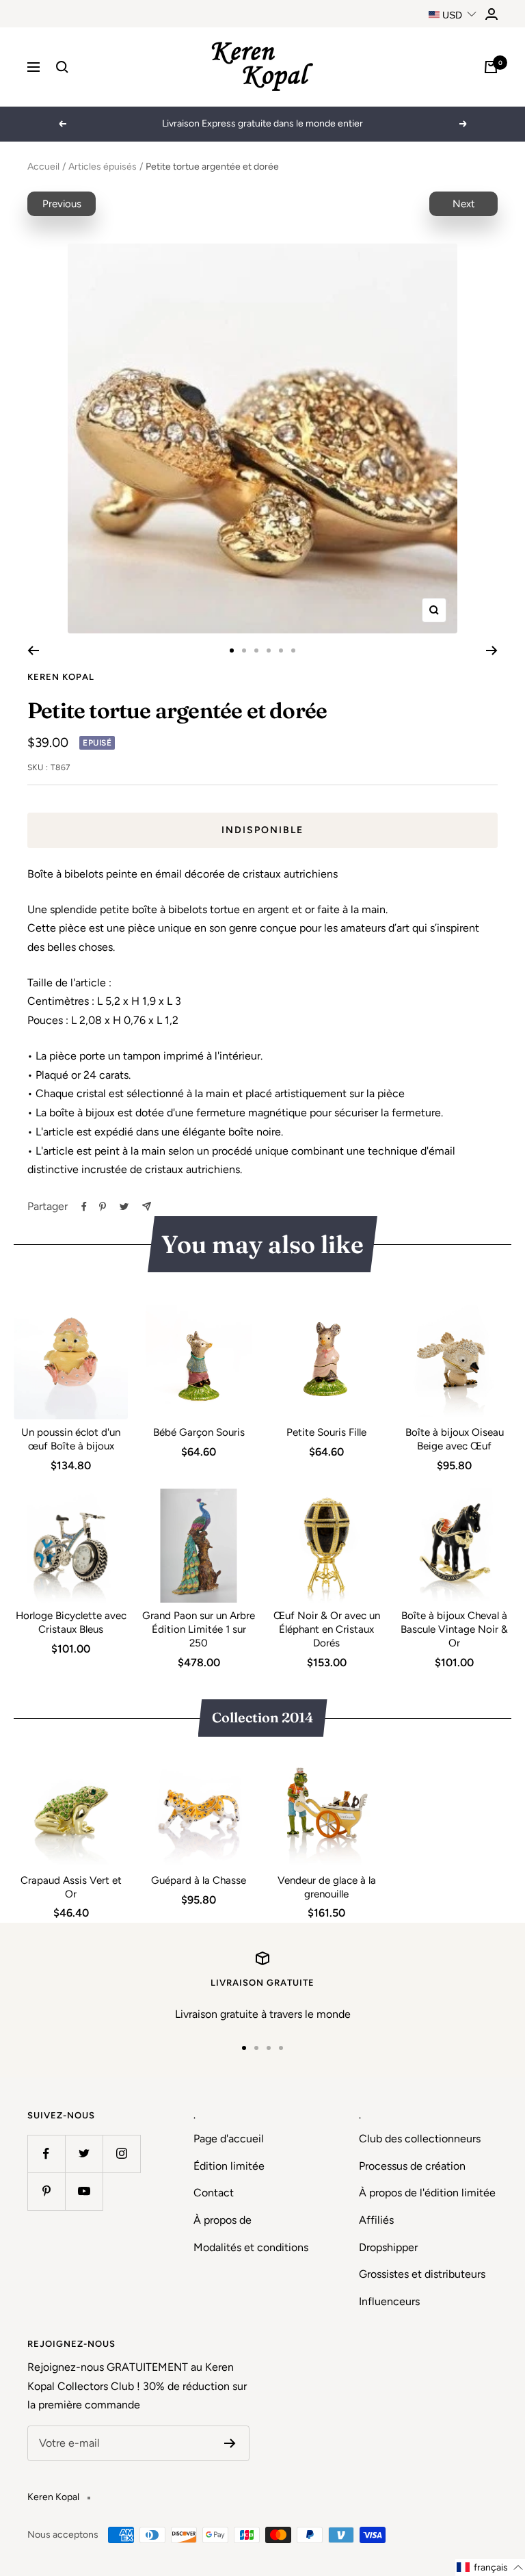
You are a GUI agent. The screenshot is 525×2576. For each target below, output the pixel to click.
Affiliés (376, 2220)
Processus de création (412, 2166)
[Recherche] (62, 67)
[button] (490, 2567)
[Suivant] (492, 650)
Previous (62, 204)
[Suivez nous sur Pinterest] (46, 2191)
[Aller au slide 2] (244, 650)
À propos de (223, 2220)
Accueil (43, 167)
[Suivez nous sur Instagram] (121, 2154)
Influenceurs (389, 2301)
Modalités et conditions (251, 2247)
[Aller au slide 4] (269, 650)
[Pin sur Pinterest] (103, 1207)
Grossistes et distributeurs (422, 2274)
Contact (214, 2193)
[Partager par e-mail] (147, 1206)
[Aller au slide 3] (256, 650)
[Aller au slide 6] (293, 650)
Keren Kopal (61, 677)
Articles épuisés (103, 167)
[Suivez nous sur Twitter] (84, 2154)
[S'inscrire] (230, 2443)
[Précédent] (33, 650)
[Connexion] (492, 14)
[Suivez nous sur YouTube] (84, 2191)
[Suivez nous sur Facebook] (46, 2154)
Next (464, 204)
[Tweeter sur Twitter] (124, 1207)
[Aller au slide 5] (281, 650)
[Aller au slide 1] (232, 650)
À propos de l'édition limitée (427, 2193)
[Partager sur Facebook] (84, 1207)
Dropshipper (388, 2247)
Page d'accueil (229, 2139)
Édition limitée (229, 2166)
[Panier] (491, 67)
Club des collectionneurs (420, 2139)
